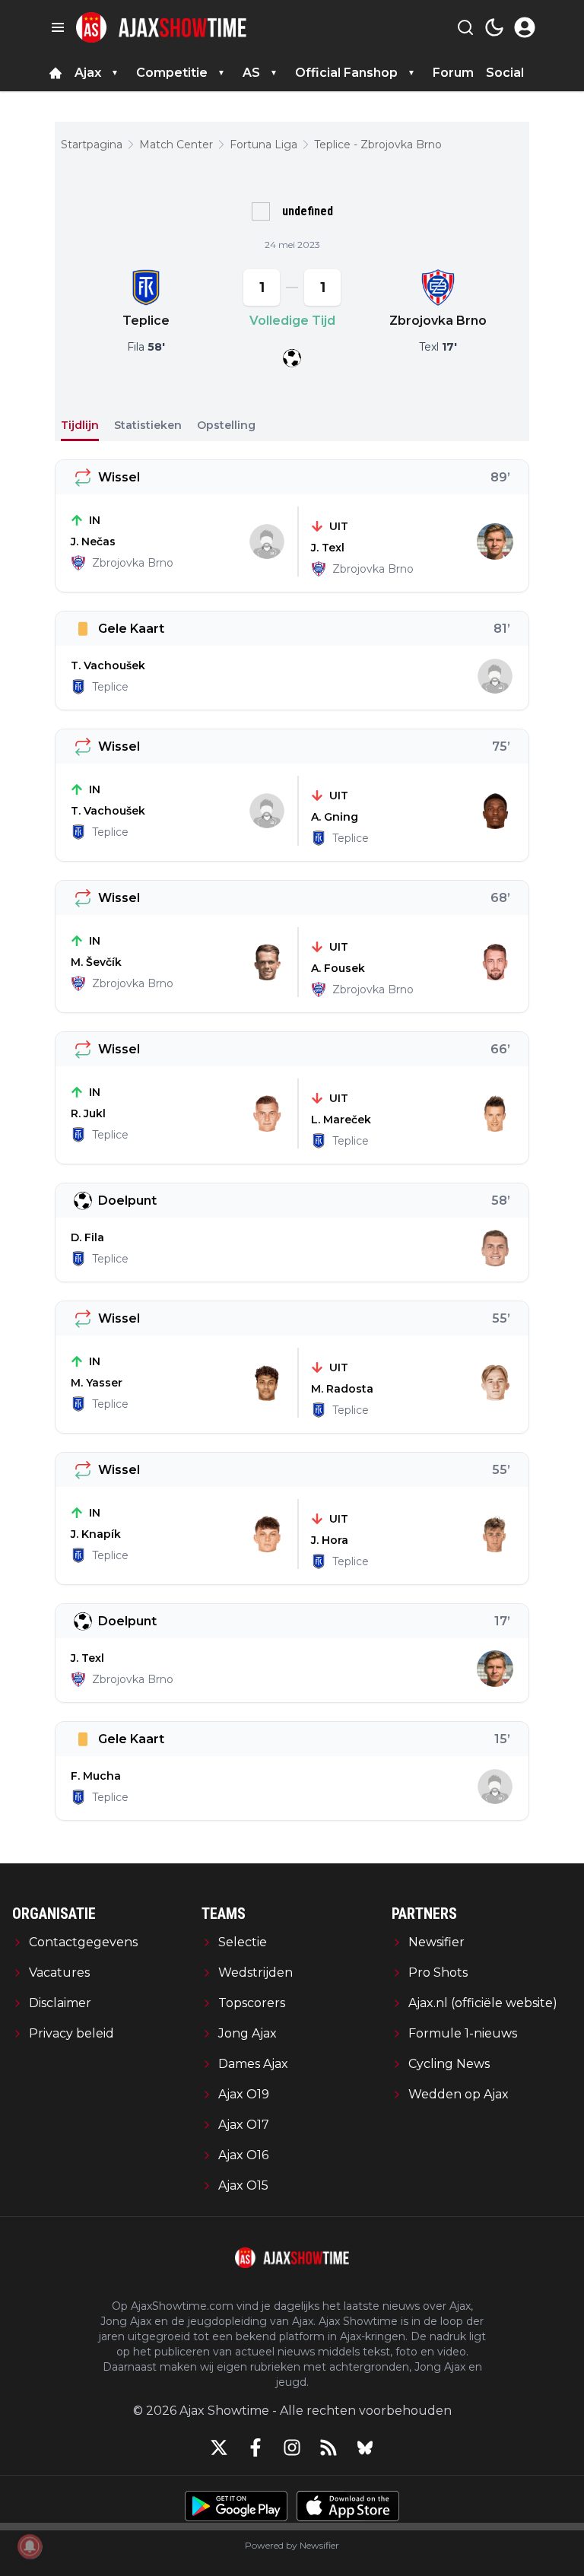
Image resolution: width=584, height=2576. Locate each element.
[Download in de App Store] (348, 2506)
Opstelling (226, 425)
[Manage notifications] (30, 2546)
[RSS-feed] (328, 2447)
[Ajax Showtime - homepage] (161, 27)
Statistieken (148, 425)
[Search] (465, 27)
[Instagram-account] (292, 2447)
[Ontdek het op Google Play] (236, 2506)
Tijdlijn (80, 425)
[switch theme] (494, 27)
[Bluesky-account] (365, 2447)
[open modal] (525, 27)
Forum (453, 73)
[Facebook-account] (255, 2447)
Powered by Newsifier (292, 2545)
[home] (56, 73)
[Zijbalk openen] (58, 27)
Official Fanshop (346, 73)
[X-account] (219, 2447)
